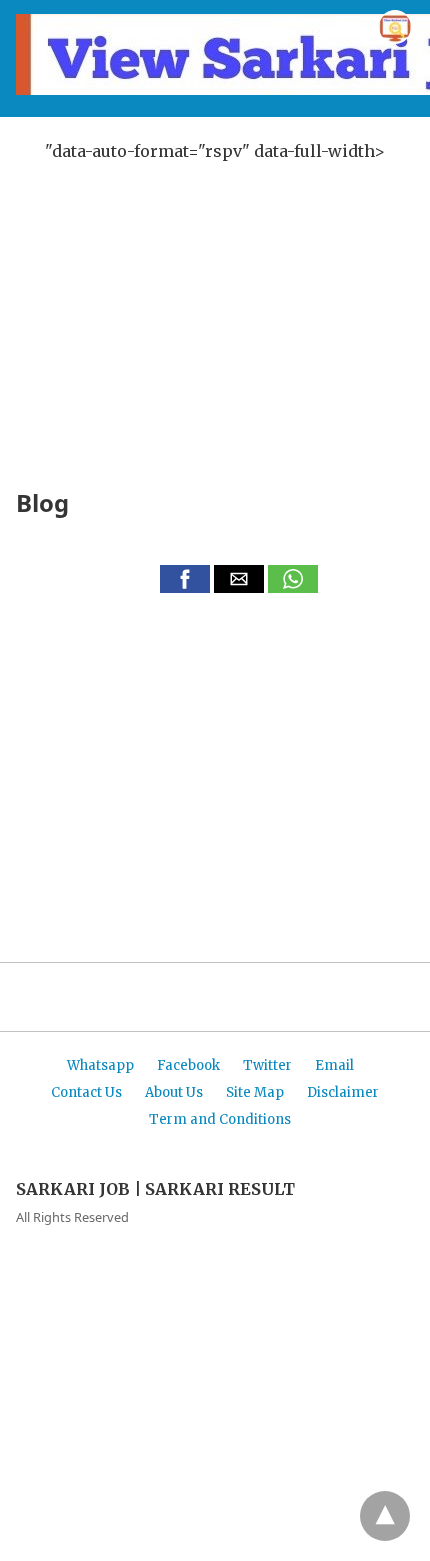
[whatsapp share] (293, 587)
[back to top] (385, 1516)
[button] (185, 579)
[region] (215, 297)
